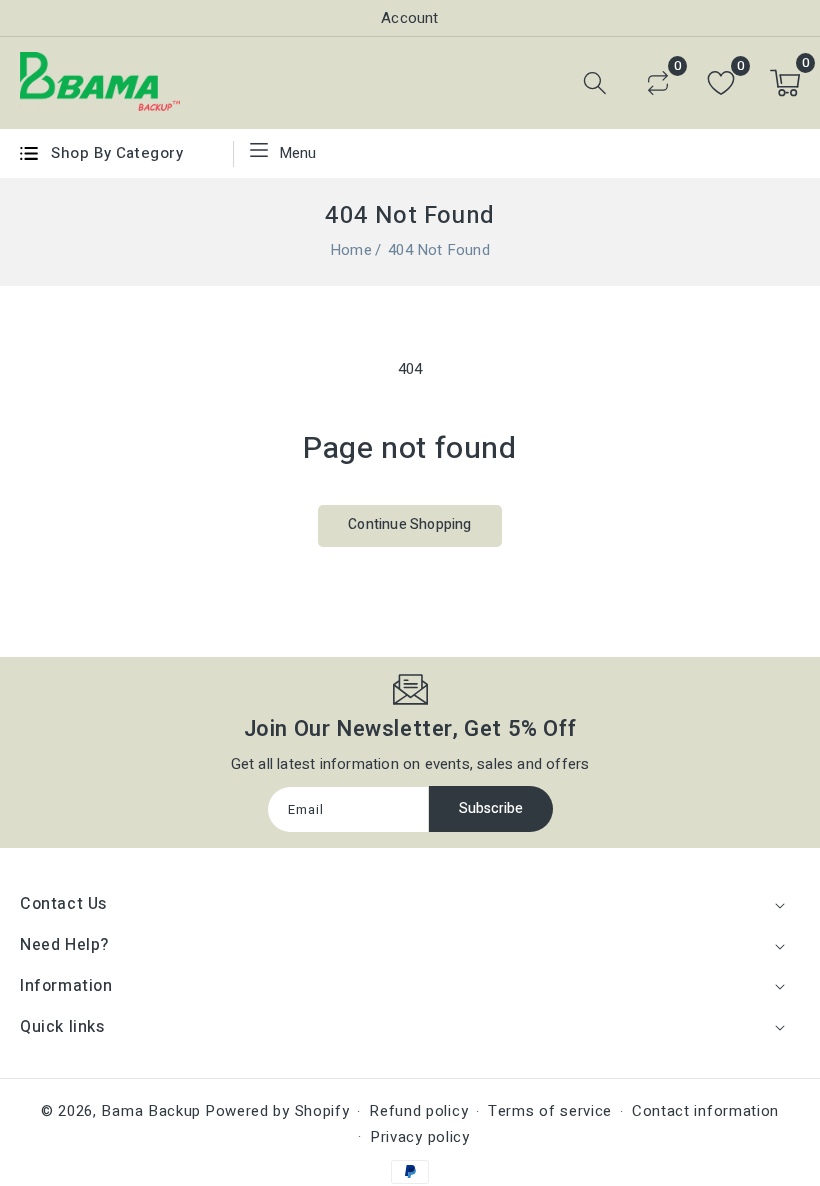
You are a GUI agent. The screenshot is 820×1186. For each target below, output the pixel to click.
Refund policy (418, 1111)
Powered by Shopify (277, 1111)
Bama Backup (151, 1111)
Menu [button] (298, 153)
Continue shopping (409, 524)
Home (351, 250)
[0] (658, 83)
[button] (595, 83)
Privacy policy (420, 1137)
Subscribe (491, 808)
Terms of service (550, 1111)
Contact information (705, 1111)
